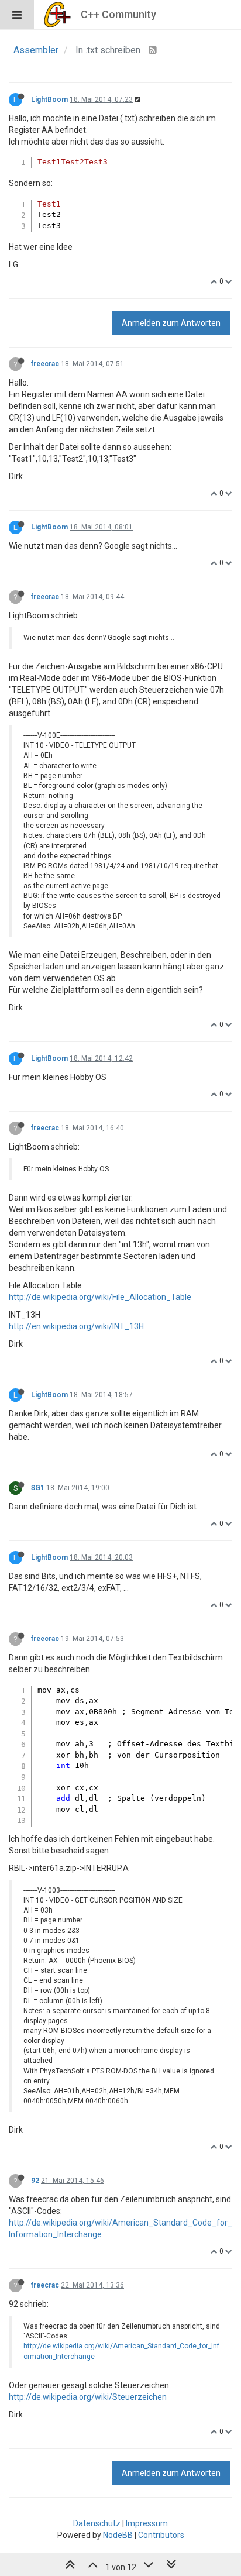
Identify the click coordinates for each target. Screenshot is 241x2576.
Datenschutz (97, 2523)
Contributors (161, 2535)
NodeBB (118, 2535)
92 (35, 2181)
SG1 (38, 1488)
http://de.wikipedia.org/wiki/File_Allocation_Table (100, 1297)
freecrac (45, 364)
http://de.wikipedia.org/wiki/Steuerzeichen (88, 2397)
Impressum (147, 2523)
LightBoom (49, 99)
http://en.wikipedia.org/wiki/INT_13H (76, 1326)
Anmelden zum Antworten (171, 323)
